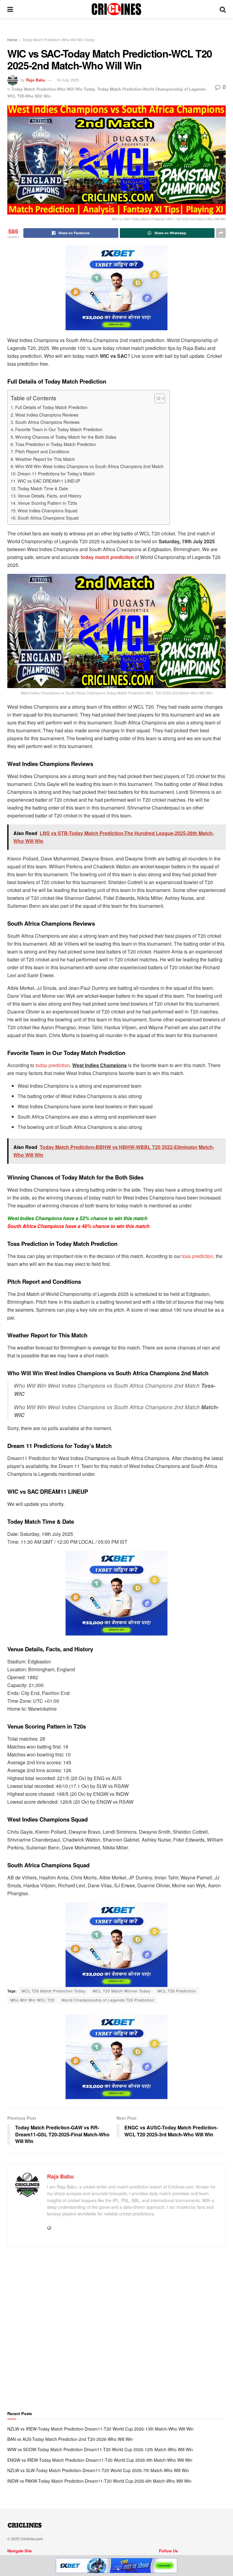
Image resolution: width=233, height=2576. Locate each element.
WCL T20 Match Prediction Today (54, 1991)
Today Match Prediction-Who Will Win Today (58, 40)
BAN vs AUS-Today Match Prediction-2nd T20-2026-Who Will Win (70, 2439)
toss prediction (198, 1256)
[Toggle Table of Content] (157, 398)
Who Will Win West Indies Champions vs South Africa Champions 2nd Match (89, 466)
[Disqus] (116, 2331)
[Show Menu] (10, 9)
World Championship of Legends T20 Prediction (108, 2000)
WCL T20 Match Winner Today (122, 1991)
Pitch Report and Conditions (42, 451)
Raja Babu (36, 80)
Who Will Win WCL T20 (32, 2000)
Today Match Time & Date (43, 488)
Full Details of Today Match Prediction (51, 407)
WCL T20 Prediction (177, 1991)
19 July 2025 (68, 80)
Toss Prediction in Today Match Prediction (56, 444)
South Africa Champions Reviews (47, 422)
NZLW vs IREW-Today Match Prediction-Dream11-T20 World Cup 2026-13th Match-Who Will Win (100, 2429)
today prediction (53, 1065)
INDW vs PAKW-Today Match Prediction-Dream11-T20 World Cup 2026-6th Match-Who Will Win (99, 2481)
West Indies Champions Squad (47, 510)
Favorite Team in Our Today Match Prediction (59, 429)
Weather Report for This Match (45, 459)
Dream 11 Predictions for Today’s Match (56, 473)
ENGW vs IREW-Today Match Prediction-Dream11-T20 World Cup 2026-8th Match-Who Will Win (100, 2460)
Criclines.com (32, 2539)
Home (12, 40)
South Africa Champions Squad (48, 518)
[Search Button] (223, 9)
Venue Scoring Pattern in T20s (47, 503)
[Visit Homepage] (116, 9)
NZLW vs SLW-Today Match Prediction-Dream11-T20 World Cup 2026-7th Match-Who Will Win (98, 2470)
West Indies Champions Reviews (47, 415)
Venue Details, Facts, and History (49, 496)
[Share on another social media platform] (221, 233)
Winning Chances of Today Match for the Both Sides (66, 437)
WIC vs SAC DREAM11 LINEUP (49, 481)
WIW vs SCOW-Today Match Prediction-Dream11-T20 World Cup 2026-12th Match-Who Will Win (100, 2449)
